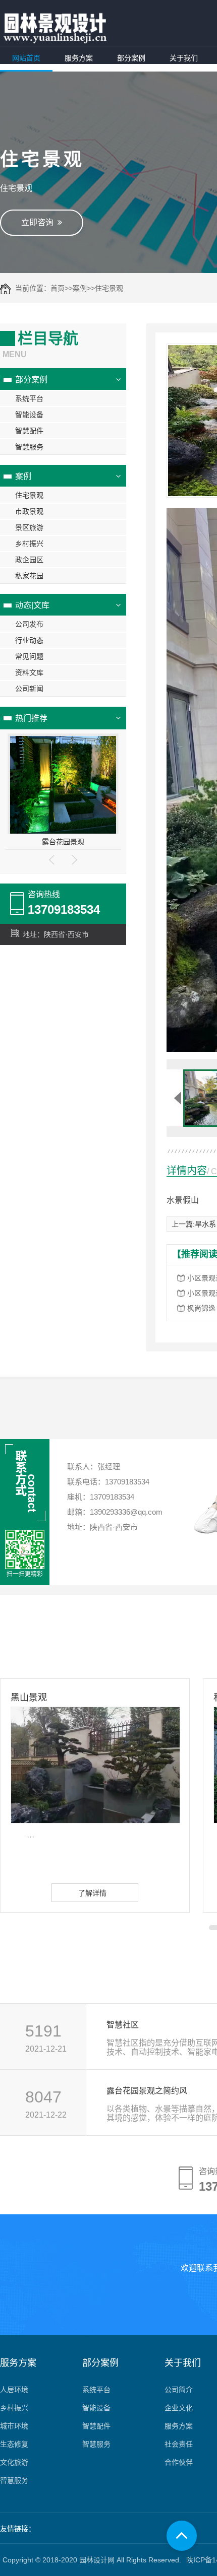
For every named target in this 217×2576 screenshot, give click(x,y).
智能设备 (29, 415)
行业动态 (29, 640)
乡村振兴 (29, 544)
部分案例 (131, 58)
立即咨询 (39, 222)
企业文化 (179, 2408)
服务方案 (79, 58)
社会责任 (179, 2444)
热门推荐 (31, 718)
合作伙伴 (179, 2462)
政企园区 (29, 560)
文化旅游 (14, 2462)
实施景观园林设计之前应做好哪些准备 (63, 842)
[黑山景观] (95, 1765)
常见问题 (29, 656)
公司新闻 (29, 689)
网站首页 (26, 58)
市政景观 (29, 511)
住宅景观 (109, 288)
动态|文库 (32, 605)
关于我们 (184, 58)
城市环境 (14, 2426)
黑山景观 (29, 1698)
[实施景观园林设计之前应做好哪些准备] (63, 786)
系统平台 (29, 398)
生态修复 (14, 2444)
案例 (80, 288)
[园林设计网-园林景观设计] (55, 28)
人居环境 (14, 2390)
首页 (58, 288)
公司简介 (179, 2390)
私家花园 (29, 576)
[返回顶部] (182, 2536)
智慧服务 (29, 447)
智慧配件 (29, 431)
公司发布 (29, 624)
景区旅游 (29, 527)
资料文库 (29, 672)
